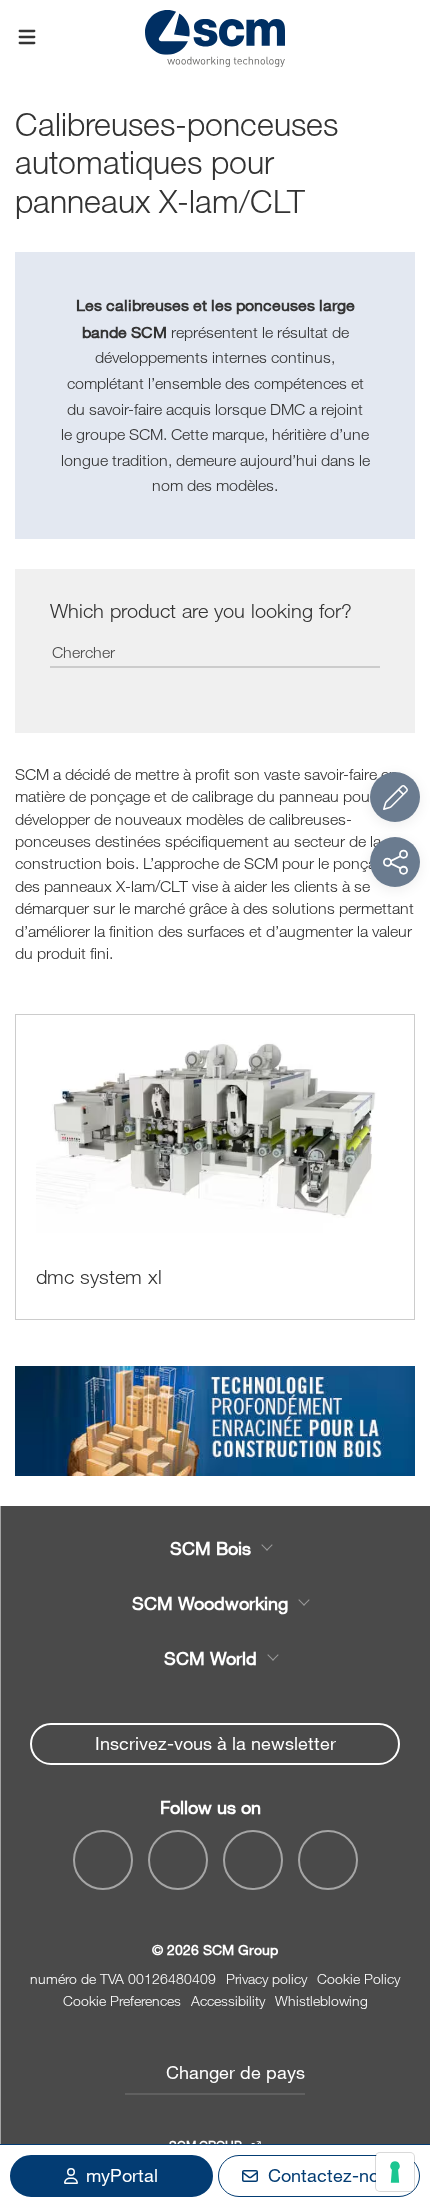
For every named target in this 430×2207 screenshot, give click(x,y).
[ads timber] (215, 1421)
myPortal (122, 2175)
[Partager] (395, 862)
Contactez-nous (333, 2175)
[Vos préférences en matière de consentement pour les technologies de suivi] (395, 2172)
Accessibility (228, 2000)
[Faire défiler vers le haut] (395, 2082)
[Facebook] (103, 1860)
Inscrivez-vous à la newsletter (215, 1743)
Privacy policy (266, 1978)
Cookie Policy (358, 1978)
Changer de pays (235, 2072)
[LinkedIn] (253, 1860)
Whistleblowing (321, 2000)
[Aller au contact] (395, 797)
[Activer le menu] (27, 38)
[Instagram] (328, 1860)
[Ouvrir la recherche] (403, 37)
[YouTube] (178, 1860)
